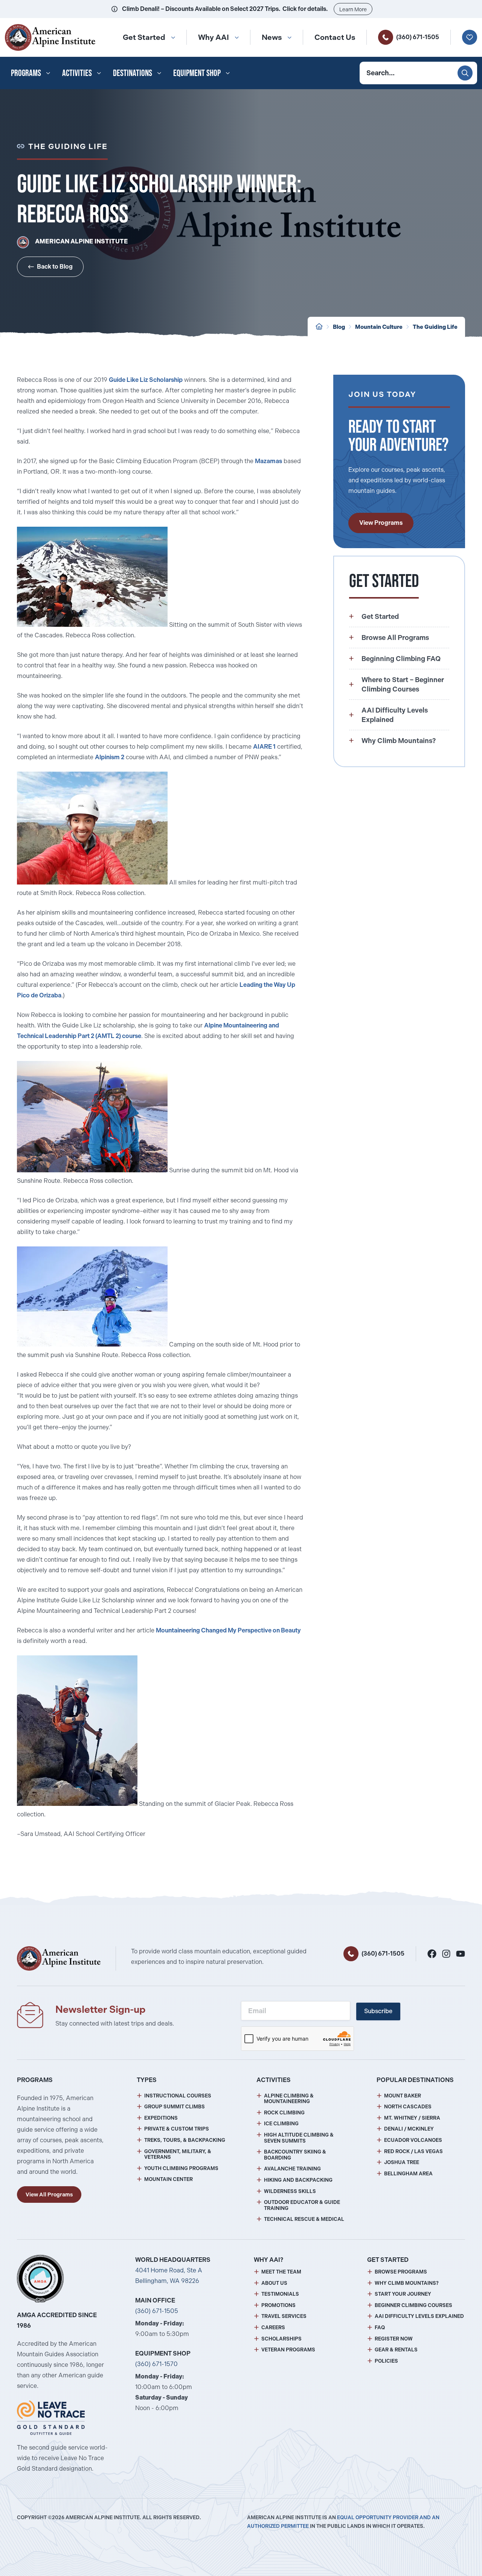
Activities (77, 73)
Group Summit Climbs (175, 2107)
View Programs (381, 523)
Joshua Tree (402, 2162)
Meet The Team (281, 2272)
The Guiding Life (435, 327)
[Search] (465, 73)
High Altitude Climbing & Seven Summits (299, 2138)
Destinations (133, 73)
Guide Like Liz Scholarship (146, 380)
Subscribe (378, 2011)
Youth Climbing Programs (181, 2168)
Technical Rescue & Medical (304, 2219)
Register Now (394, 2339)
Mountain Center (169, 2179)
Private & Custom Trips (177, 2129)
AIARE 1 (264, 747)
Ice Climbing (281, 2124)
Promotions (278, 2305)
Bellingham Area (408, 2174)
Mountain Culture (379, 327)
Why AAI (214, 37)
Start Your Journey (403, 2294)
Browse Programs (401, 2272)
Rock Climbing (284, 2113)
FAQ (380, 2328)
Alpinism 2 (110, 757)
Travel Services (284, 2316)
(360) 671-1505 (418, 37)
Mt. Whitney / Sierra (412, 2118)
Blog (339, 327)
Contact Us (335, 37)
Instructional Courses (178, 2096)
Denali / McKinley (409, 2129)
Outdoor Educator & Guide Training (302, 2205)
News (272, 37)
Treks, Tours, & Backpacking (185, 2140)
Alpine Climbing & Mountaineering (289, 2099)
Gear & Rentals (396, 2350)
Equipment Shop (197, 73)
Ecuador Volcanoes (413, 2140)
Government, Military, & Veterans (178, 2154)
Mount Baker (403, 2096)
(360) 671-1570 (156, 2364)
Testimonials (280, 2294)
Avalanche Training (292, 2169)
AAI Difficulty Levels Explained (419, 2316)
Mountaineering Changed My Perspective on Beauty (228, 1630)
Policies (386, 2361)
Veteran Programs (288, 2350)
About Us (274, 2283)
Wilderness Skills (290, 2191)
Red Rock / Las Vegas (413, 2151)
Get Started (144, 37)
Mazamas (268, 461)
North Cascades (408, 2107)
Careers (273, 2328)
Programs (26, 73)
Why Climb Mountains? (407, 2283)
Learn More (353, 9)
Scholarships (281, 2339)
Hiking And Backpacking (298, 2180)
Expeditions (161, 2118)
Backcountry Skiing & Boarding (295, 2155)
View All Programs (49, 2195)
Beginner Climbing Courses (413, 2305)
